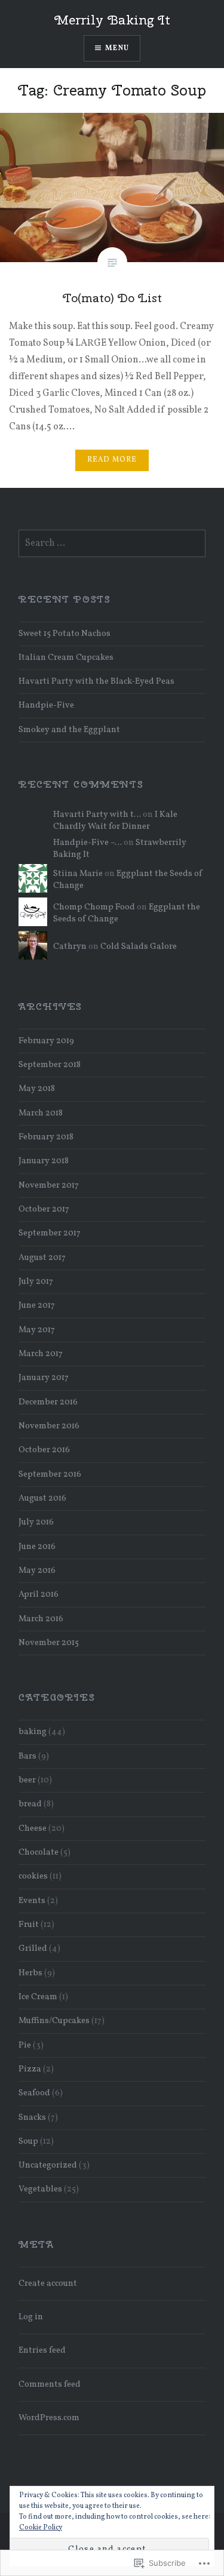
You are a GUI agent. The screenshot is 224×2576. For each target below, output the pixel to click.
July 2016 (36, 1522)
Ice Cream (38, 1997)
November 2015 (49, 1643)
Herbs (30, 1973)
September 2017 (50, 1233)
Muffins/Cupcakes (54, 2021)
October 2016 (44, 1450)
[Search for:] (112, 543)
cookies (33, 1876)
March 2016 (41, 1619)
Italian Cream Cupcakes (66, 657)
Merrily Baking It (112, 20)
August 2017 (42, 1258)
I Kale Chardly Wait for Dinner (115, 820)
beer (27, 1780)
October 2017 (44, 1209)
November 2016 (49, 1426)
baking (33, 1732)
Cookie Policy (41, 2528)
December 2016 (48, 1402)
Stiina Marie (78, 874)
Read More (112, 460)
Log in (31, 2317)
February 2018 (46, 1137)
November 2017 (49, 1185)
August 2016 (42, 1498)
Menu (117, 48)
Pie (25, 2045)
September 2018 (50, 1065)
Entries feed (42, 2350)
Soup (28, 2141)
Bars (27, 1756)
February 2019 (46, 1041)
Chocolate (39, 1852)
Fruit (29, 1925)
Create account (48, 2283)
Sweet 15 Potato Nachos (65, 634)
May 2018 (37, 1089)
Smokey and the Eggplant (69, 730)
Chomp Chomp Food (94, 907)
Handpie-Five (46, 705)
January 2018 (44, 1161)
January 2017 (44, 1378)
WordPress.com (49, 2418)
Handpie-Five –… (88, 843)
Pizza (30, 2069)
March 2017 (41, 1354)
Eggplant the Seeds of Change (128, 880)
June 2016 (37, 1547)
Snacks (32, 2117)
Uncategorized (48, 2165)
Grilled (33, 1948)
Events (32, 1901)
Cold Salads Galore (139, 946)
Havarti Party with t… (97, 814)
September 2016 (50, 1474)
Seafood (34, 2093)
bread (30, 1804)
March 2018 (41, 1113)
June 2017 (37, 1305)
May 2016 (37, 1570)
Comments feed (50, 2384)
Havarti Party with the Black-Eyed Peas (96, 681)
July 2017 (36, 1281)
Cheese (33, 1828)
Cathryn (70, 946)
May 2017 (37, 1330)
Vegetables (40, 2189)
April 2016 (39, 1594)
